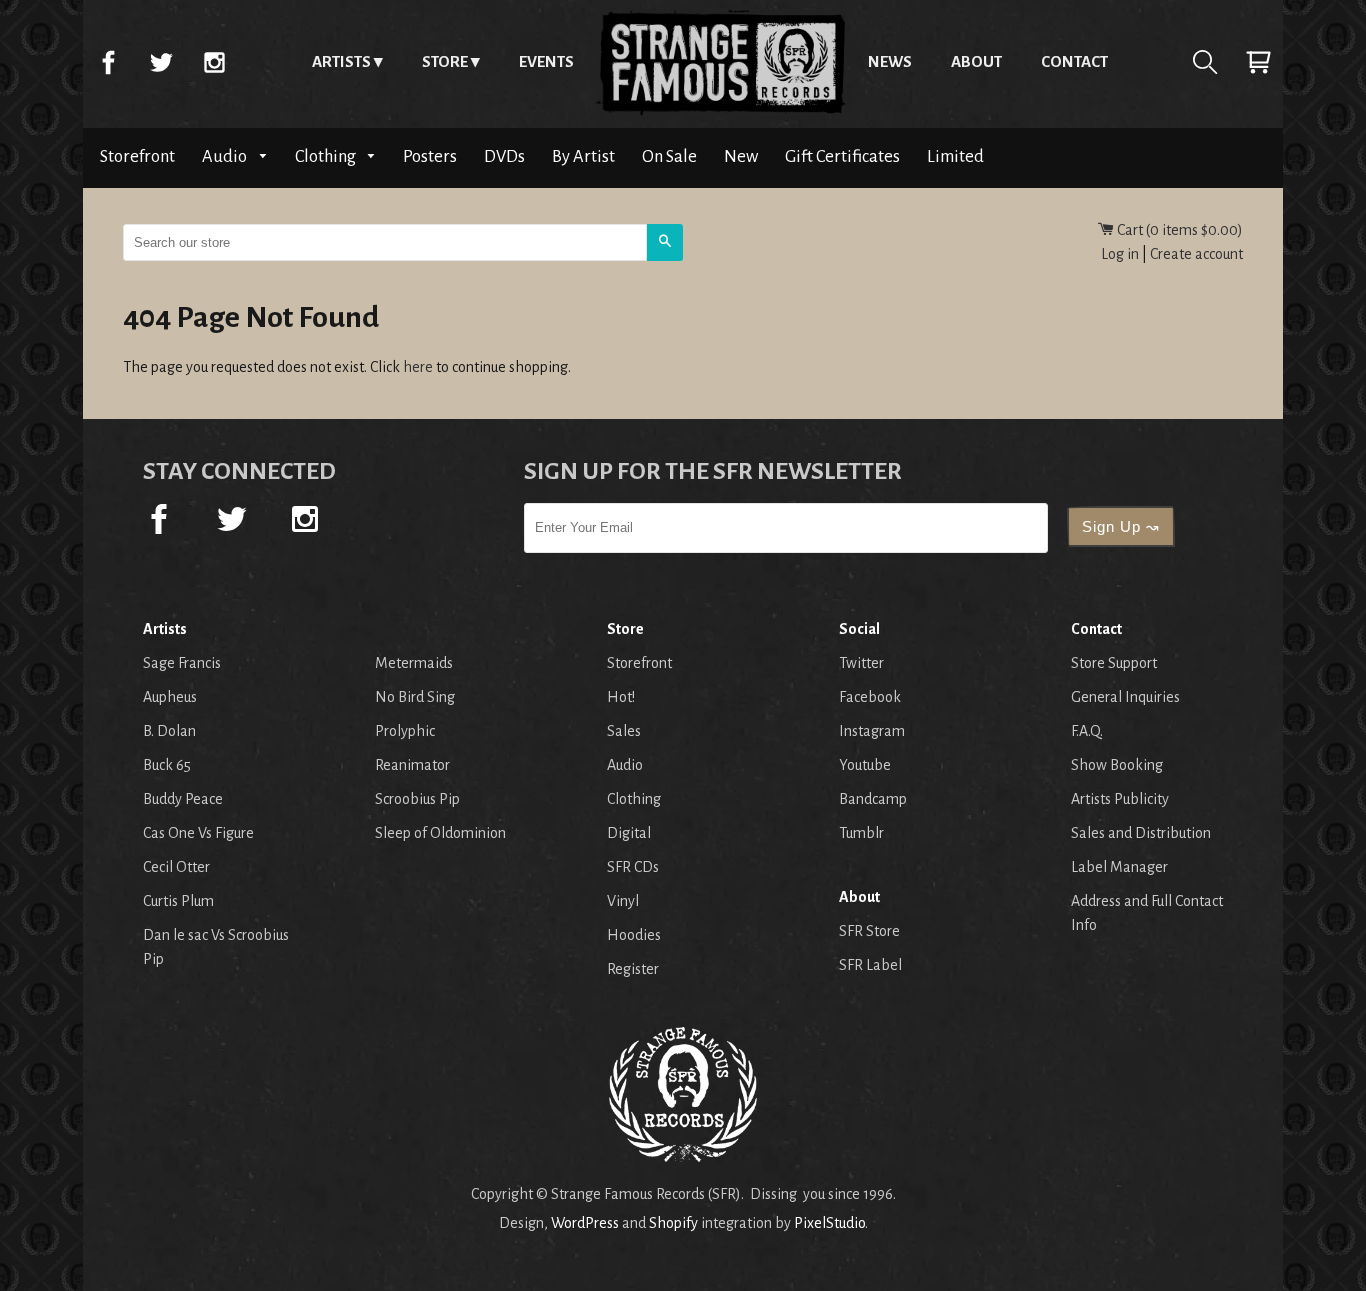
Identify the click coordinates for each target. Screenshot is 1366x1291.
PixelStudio (829, 1223)
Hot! (621, 697)
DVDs (504, 156)
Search (1205, 62)
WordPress (585, 1223)
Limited (955, 156)
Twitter (161, 62)
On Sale (669, 156)
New (741, 156)
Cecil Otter (176, 867)
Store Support (1114, 663)
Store (445, 61)
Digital (629, 833)
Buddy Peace (183, 799)
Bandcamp (873, 799)
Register (633, 969)
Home (721, 62)
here (418, 367)
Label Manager (1119, 867)
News (890, 61)
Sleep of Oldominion (440, 833)
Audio (226, 156)
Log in (1120, 254)
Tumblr (861, 833)
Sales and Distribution (1141, 833)
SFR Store (869, 931)
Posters (430, 156)
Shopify (673, 1223)
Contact (1074, 61)
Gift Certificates (842, 156)
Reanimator (412, 765)
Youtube (865, 765)
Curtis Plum (178, 901)
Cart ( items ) (1178, 230)
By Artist (583, 156)
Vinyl (623, 901)
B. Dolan (169, 731)
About (976, 61)
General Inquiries (1125, 697)
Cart (1258, 62)
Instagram (214, 62)
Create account (1196, 254)
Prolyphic (405, 731)
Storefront (137, 156)
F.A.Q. (1087, 731)
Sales (624, 731)
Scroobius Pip (417, 799)
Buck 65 (167, 765)
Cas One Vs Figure (198, 833)
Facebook (108, 62)
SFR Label (870, 965)
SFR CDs (633, 867)
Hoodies (634, 935)
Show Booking (1117, 765)
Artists (341, 61)
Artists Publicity (1120, 799)
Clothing (327, 156)
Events (546, 61)
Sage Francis (182, 663)
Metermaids (414, 663)
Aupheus (170, 697)
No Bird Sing (415, 697)
